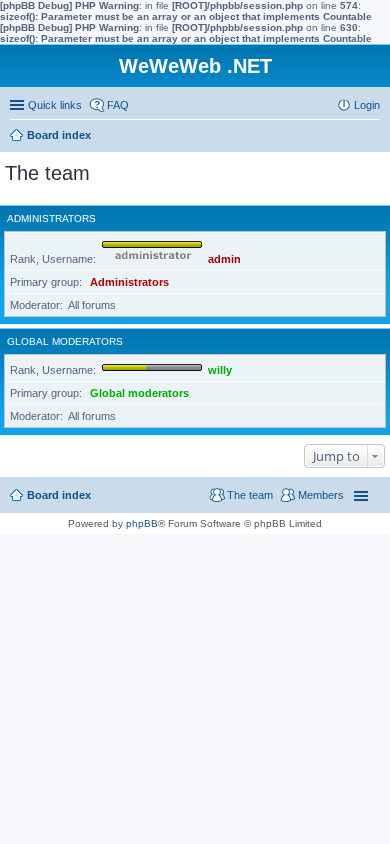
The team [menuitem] (250, 495)
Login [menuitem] (367, 105)
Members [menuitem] (321, 495)
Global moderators (65, 341)
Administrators (51, 218)
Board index (59, 495)
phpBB (142, 523)
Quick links (55, 105)
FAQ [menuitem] (118, 105)
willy (220, 370)
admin (224, 259)
